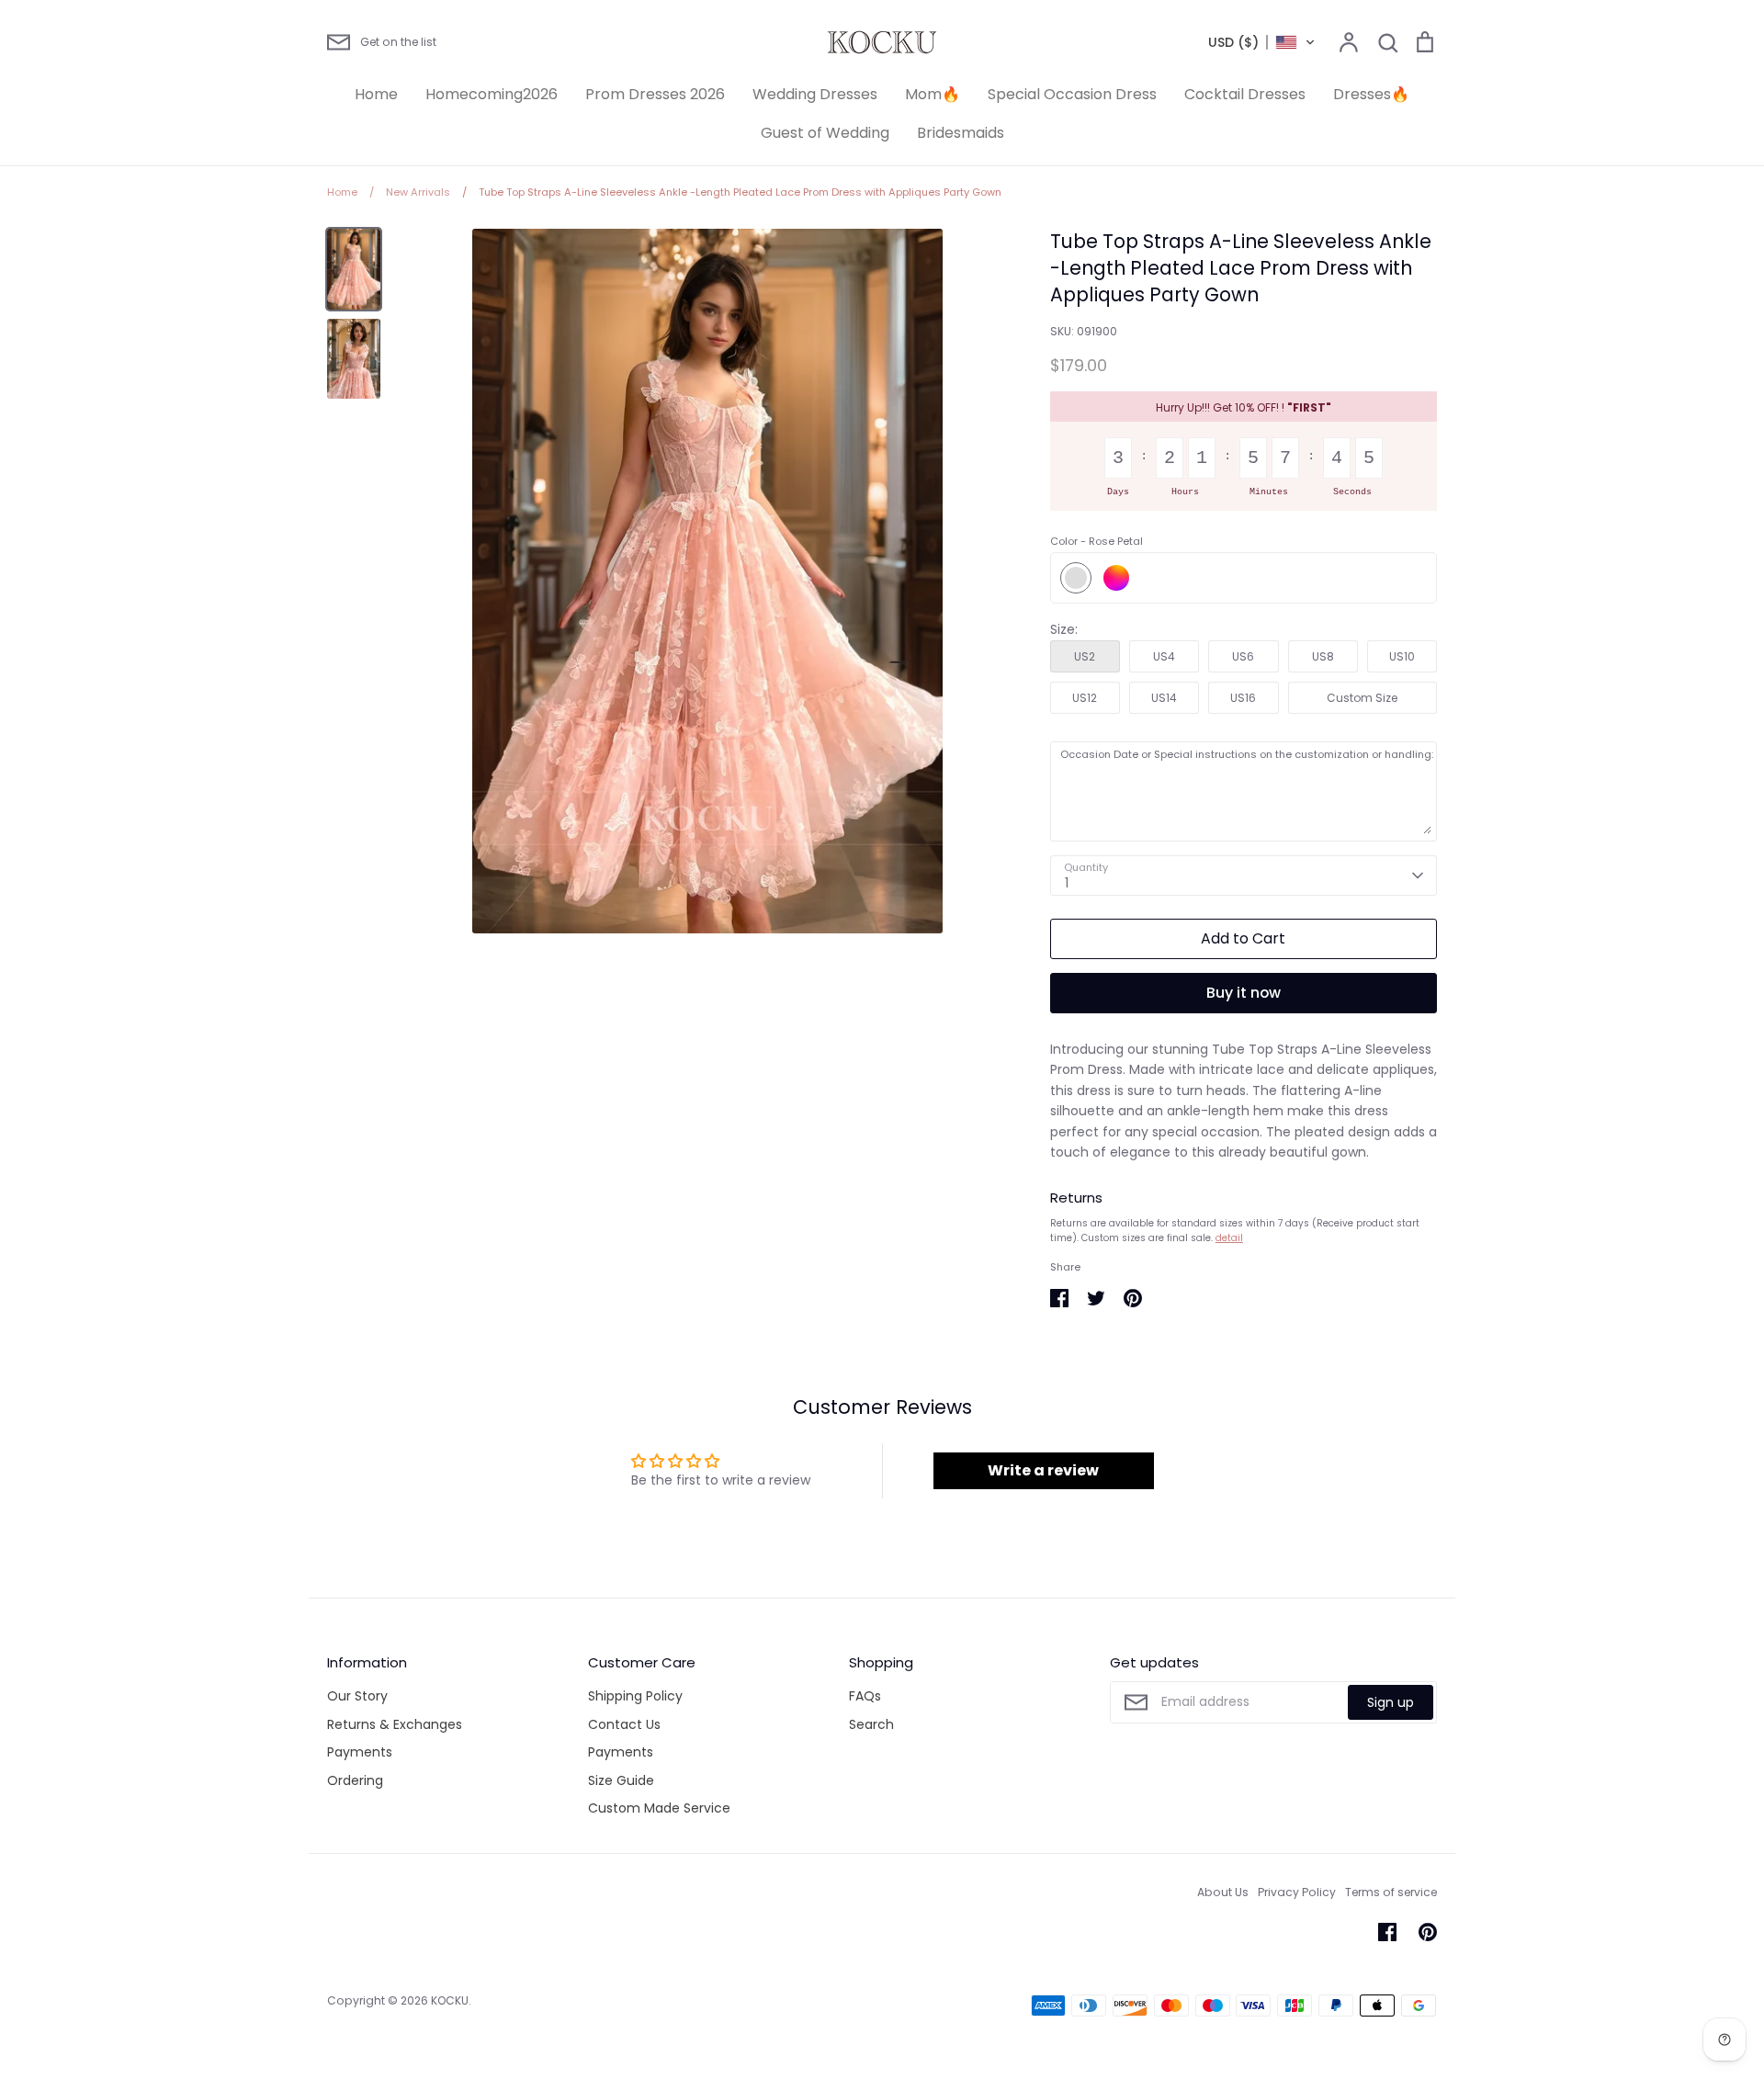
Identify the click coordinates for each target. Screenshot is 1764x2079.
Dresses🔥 (1371, 94)
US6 (1243, 656)
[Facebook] (1387, 1932)
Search (871, 1724)
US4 (1164, 656)
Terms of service (1391, 1892)
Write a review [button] (1043, 1470)
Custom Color (1116, 578)
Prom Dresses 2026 (655, 94)
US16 (1243, 698)
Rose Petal (1076, 578)
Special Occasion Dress (1072, 94)
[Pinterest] (1428, 1932)
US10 (1402, 656)
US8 (1323, 656)
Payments (360, 1752)
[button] (1262, 42)
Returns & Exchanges (395, 1724)
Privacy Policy (1297, 1892)
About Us (1223, 1892)
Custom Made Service (659, 1808)
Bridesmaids (961, 133)
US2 (1085, 656)
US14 (1164, 698)
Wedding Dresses (815, 94)
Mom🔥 (933, 94)
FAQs (865, 1696)
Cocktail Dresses (1245, 94)
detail (1229, 1238)
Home (376, 94)
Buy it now (1244, 993)
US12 (1085, 698)
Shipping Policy (635, 1696)
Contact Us (624, 1724)
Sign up (1391, 1702)
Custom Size (1362, 698)
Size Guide (621, 1780)
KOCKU (450, 2000)
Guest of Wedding (825, 133)
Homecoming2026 (492, 94)
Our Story (357, 1696)
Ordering (355, 1780)
